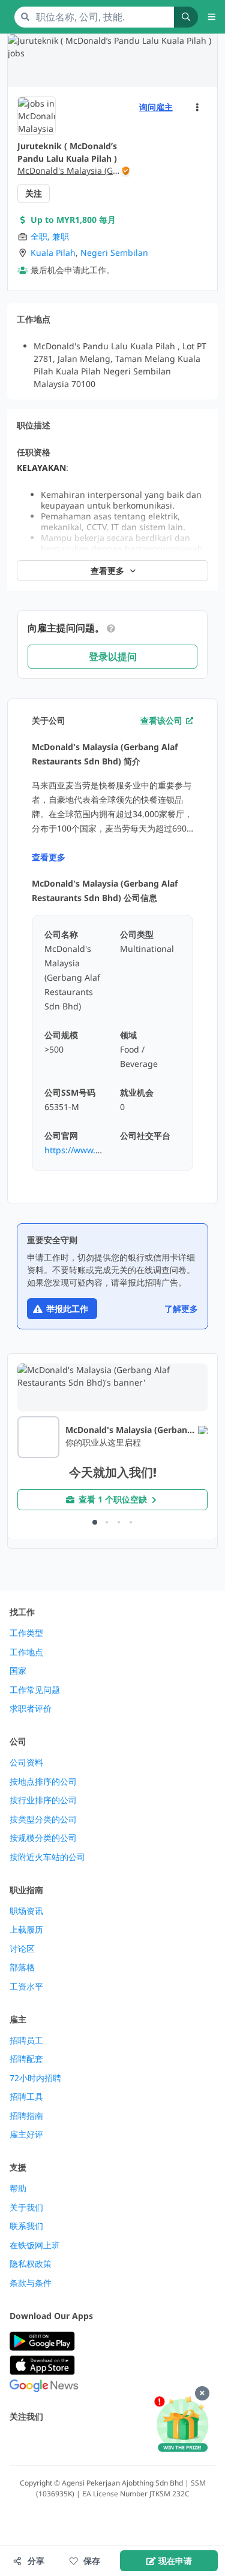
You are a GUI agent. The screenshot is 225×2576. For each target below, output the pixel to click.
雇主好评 (26, 2134)
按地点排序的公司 (43, 1782)
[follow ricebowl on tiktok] (122, 2442)
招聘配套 (26, 2059)
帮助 (18, 2188)
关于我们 (26, 2208)
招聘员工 (26, 2040)
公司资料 (26, 1762)
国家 (18, 1671)
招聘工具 (26, 2097)
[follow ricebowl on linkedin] (96, 2442)
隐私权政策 (31, 2264)
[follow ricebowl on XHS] (149, 2442)
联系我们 (26, 2226)
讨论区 (22, 1949)
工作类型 (26, 1633)
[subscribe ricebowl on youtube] (43, 2442)
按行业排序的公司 (43, 1800)
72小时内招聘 (35, 2078)
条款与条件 (31, 2283)
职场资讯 (26, 1911)
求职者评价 (31, 1709)
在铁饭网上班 (35, 2245)
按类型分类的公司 (43, 1819)
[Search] (186, 17)
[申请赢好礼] (182, 2425)
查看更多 (49, 857)
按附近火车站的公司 (47, 1857)
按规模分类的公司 (43, 1838)
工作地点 (26, 1652)
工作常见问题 (35, 1690)
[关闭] (202, 2393)
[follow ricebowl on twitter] (17, 2442)
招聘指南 (26, 2116)
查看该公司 (161, 720)
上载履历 (26, 1930)
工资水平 (26, 1987)
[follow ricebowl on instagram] (70, 2442)
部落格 (22, 1967)
